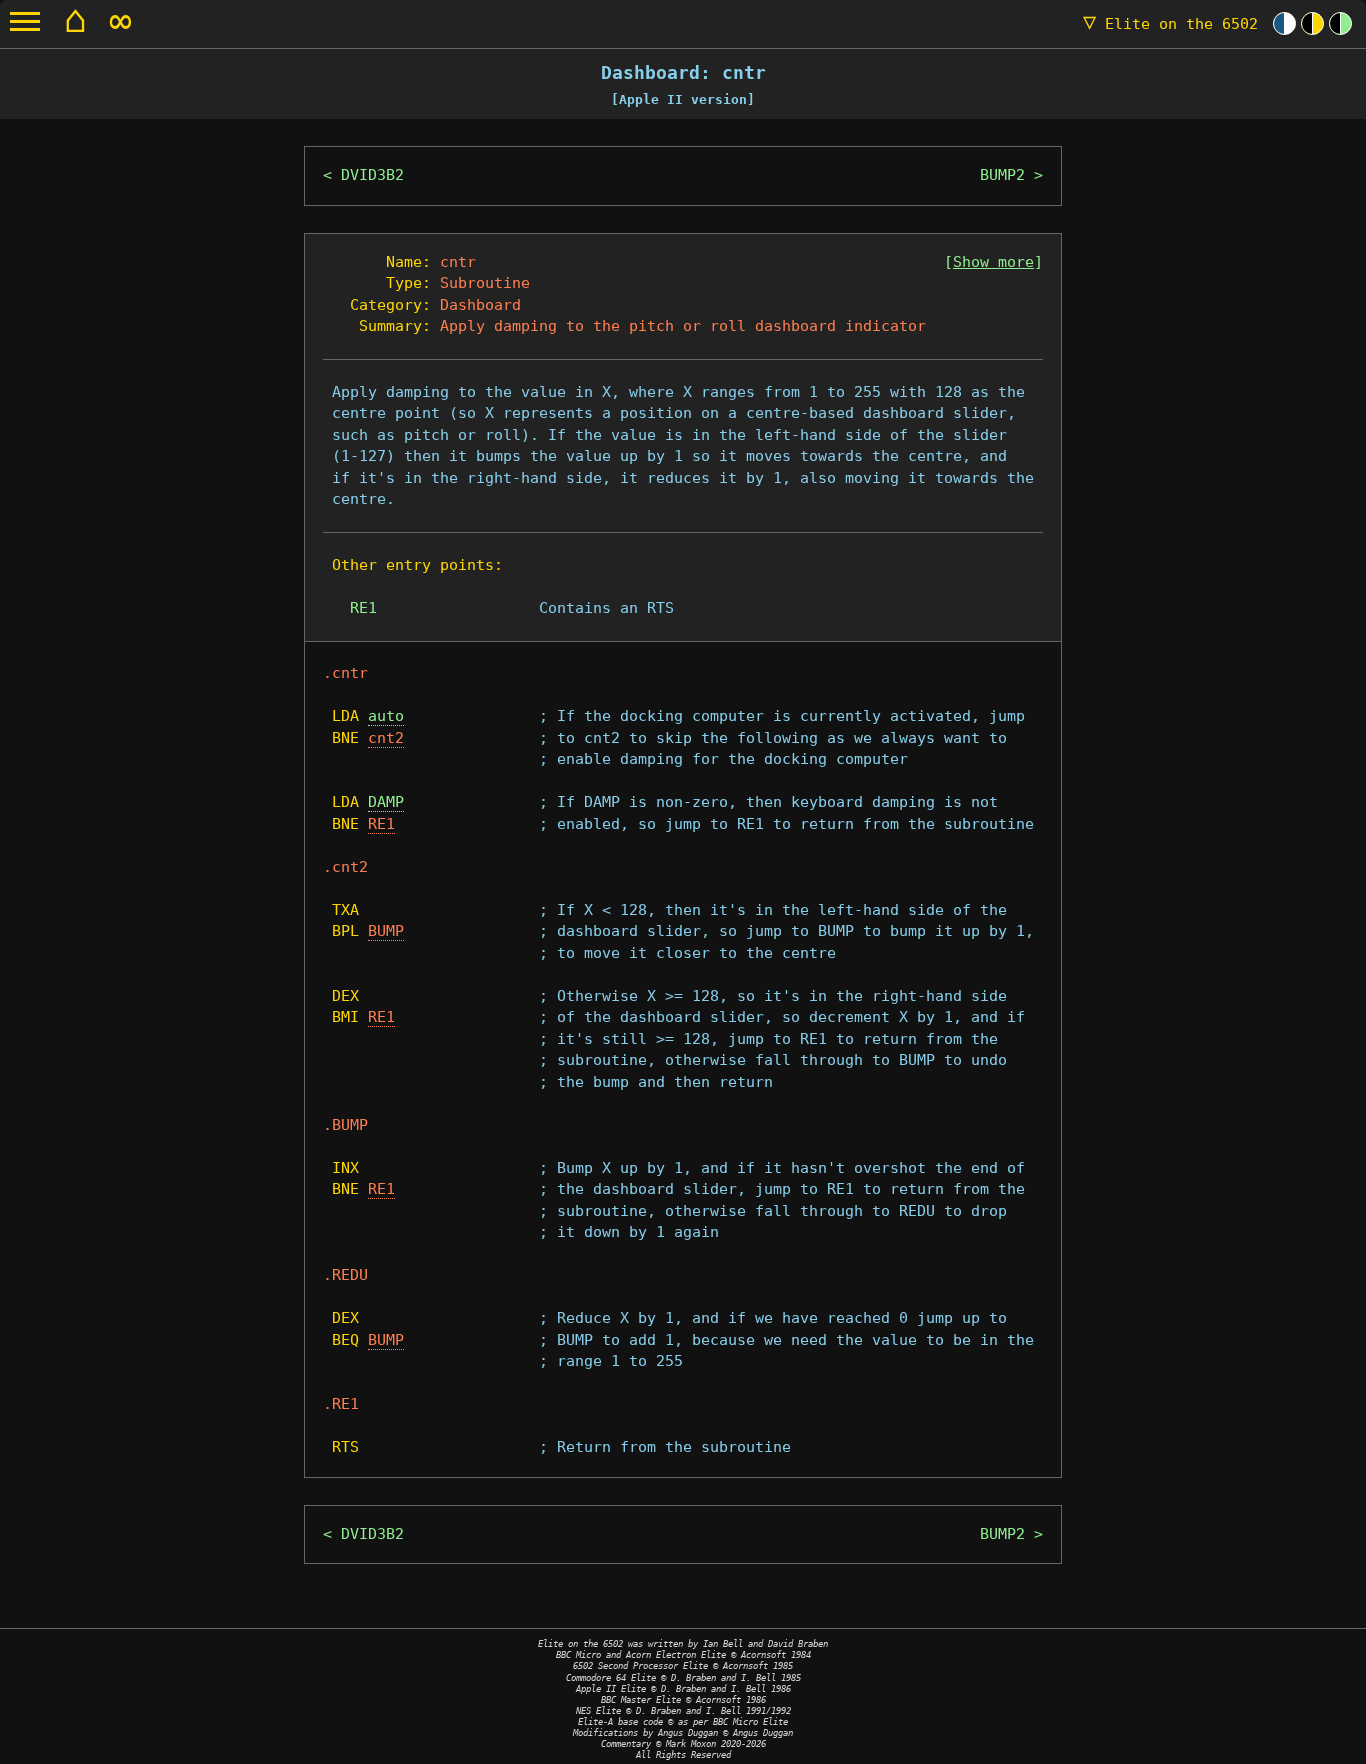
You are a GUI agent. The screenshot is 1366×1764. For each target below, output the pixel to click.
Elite (1170, 24)
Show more (993, 262)
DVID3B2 (372, 175)
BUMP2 (1002, 175)
